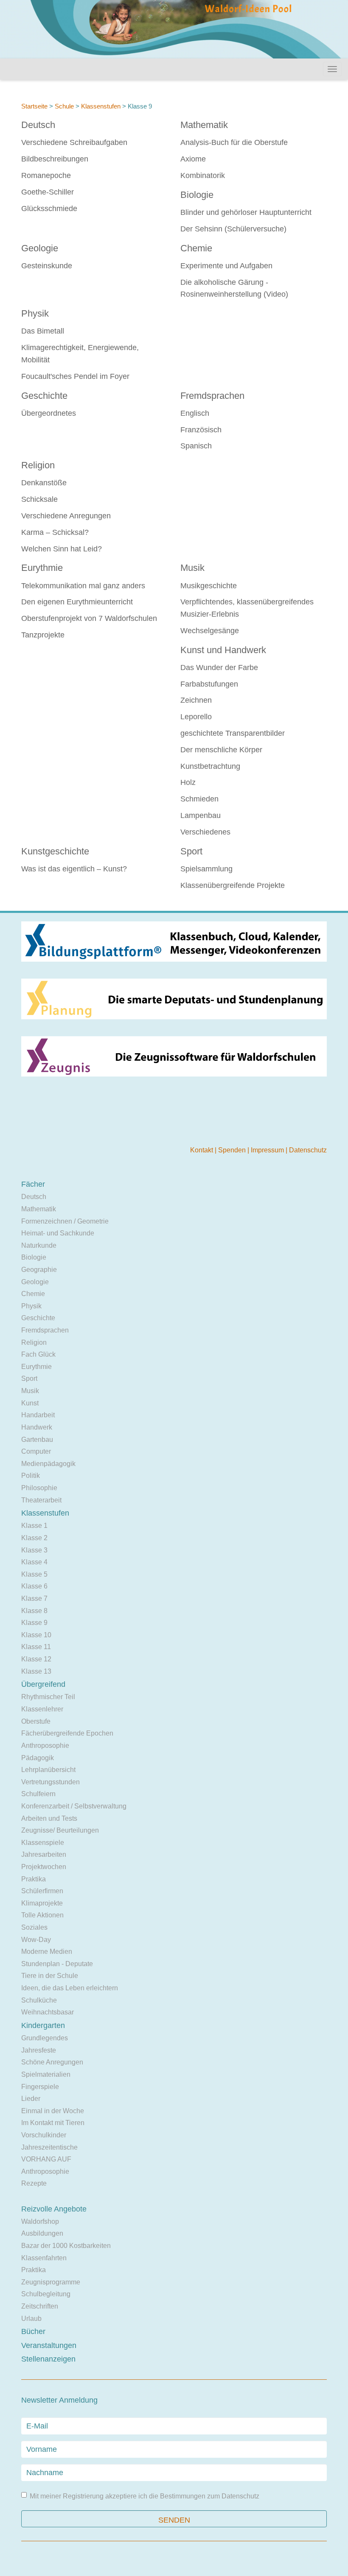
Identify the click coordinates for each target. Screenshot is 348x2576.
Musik (192, 568)
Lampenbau (201, 815)
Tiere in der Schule (50, 1976)
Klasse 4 (34, 1562)
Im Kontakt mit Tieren (53, 2123)
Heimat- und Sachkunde (58, 1233)
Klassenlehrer (42, 1709)
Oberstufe (36, 1721)
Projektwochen (44, 1867)
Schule (64, 106)
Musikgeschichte (209, 586)
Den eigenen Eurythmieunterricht (77, 602)
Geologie (40, 248)
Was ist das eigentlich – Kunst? (74, 869)
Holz (188, 782)
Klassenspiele (43, 1843)
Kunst (30, 1403)
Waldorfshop (40, 2221)
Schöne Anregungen (52, 2062)
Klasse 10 (36, 1635)
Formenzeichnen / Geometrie (65, 1221)
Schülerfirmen (42, 1891)
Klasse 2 (34, 1538)
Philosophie (39, 1488)
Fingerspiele (40, 2087)
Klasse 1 (34, 1526)
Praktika (34, 1879)
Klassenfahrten (44, 2258)
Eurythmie (42, 568)
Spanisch (196, 446)
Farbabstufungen (209, 684)
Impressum (268, 1150)
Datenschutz (308, 1150)
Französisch (201, 430)
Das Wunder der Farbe (219, 668)
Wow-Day (36, 1940)
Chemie (196, 248)
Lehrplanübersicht (48, 1770)
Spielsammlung (206, 869)
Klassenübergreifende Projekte (233, 885)
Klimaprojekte (42, 1903)
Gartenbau (37, 1440)
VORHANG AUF (46, 2159)
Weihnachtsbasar (48, 2012)
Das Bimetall (43, 331)
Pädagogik (38, 1758)
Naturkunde (39, 1245)
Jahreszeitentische (49, 2147)
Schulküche (39, 2000)
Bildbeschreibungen (55, 159)
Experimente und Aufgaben (226, 266)
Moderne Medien (47, 1951)
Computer (36, 1451)
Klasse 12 (36, 1659)
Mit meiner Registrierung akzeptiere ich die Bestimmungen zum (145, 2496)
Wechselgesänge (210, 631)
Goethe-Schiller (48, 192)
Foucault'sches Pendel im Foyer (75, 376)
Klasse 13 (36, 1671)
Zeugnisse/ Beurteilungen (60, 1830)
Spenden (233, 1150)
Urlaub (31, 2319)
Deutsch (38, 125)
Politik (31, 1476)
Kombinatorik (203, 175)
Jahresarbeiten (44, 1854)
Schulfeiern (38, 1794)
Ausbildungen (42, 2233)
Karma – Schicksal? (55, 532)
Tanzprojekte (43, 635)
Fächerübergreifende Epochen (67, 1733)
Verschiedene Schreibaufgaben (74, 142)
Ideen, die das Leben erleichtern (70, 1988)
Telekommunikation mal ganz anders (83, 586)
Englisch (195, 413)
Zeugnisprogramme (51, 2282)
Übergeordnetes (49, 413)
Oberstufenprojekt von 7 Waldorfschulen (89, 618)
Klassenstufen (101, 106)
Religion (38, 465)
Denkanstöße (44, 483)
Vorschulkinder (44, 2135)
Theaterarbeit (41, 1500)
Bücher (33, 2331)
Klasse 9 (34, 1623)
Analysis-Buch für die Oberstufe (234, 142)
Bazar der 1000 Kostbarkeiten (66, 2246)
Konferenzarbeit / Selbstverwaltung (74, 1806)
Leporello (196, 717)
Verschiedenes (205, 832)
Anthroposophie (45, 1746)
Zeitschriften (40, 2306)
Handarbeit (38, 1415)
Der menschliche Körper (221, 750)
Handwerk (37, 1427)
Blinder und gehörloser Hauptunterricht (246, 212)
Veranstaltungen (49, 2345)
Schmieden (199, 799)
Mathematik (204, 125)
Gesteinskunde (47, 266)
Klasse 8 (34, 1611)
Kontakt (202, 1150)
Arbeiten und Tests (49, 1818)
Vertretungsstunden (51, 1782)
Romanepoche (46, 175)
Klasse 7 (34, 1598)
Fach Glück (38, 1354)
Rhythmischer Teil (48, 1697)
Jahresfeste (39, 2050)
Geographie (39, 1270)
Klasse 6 (34, 1586)
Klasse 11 (36, 1647)
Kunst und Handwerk (223, 650)
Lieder (31, 2099)
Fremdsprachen (212, 396)
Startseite (34, 106)
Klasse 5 (34, 1574)
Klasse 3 (34, 1550)
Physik (35, 313)
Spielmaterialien (46, 2074)
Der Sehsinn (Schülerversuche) (233, 229)
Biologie (197, 195)
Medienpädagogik (48, 1464)
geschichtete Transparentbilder (233, 733)
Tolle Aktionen (42, 1915)
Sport (191, 851)
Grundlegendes (45, 2038)
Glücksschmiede (49, 209)
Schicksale (39, 499)
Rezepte (34, 2183)
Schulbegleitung (46, 2294)
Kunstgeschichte (55, 851)
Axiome (193, 159)
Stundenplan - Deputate (57, 1964)
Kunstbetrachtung (210, 766)
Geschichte (44, 396)
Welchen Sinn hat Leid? (62, 549)
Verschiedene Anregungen (66, 516)
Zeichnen (196, 700)
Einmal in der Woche (53, 2111)
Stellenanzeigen (48, 2359)
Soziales (34, 1927)
